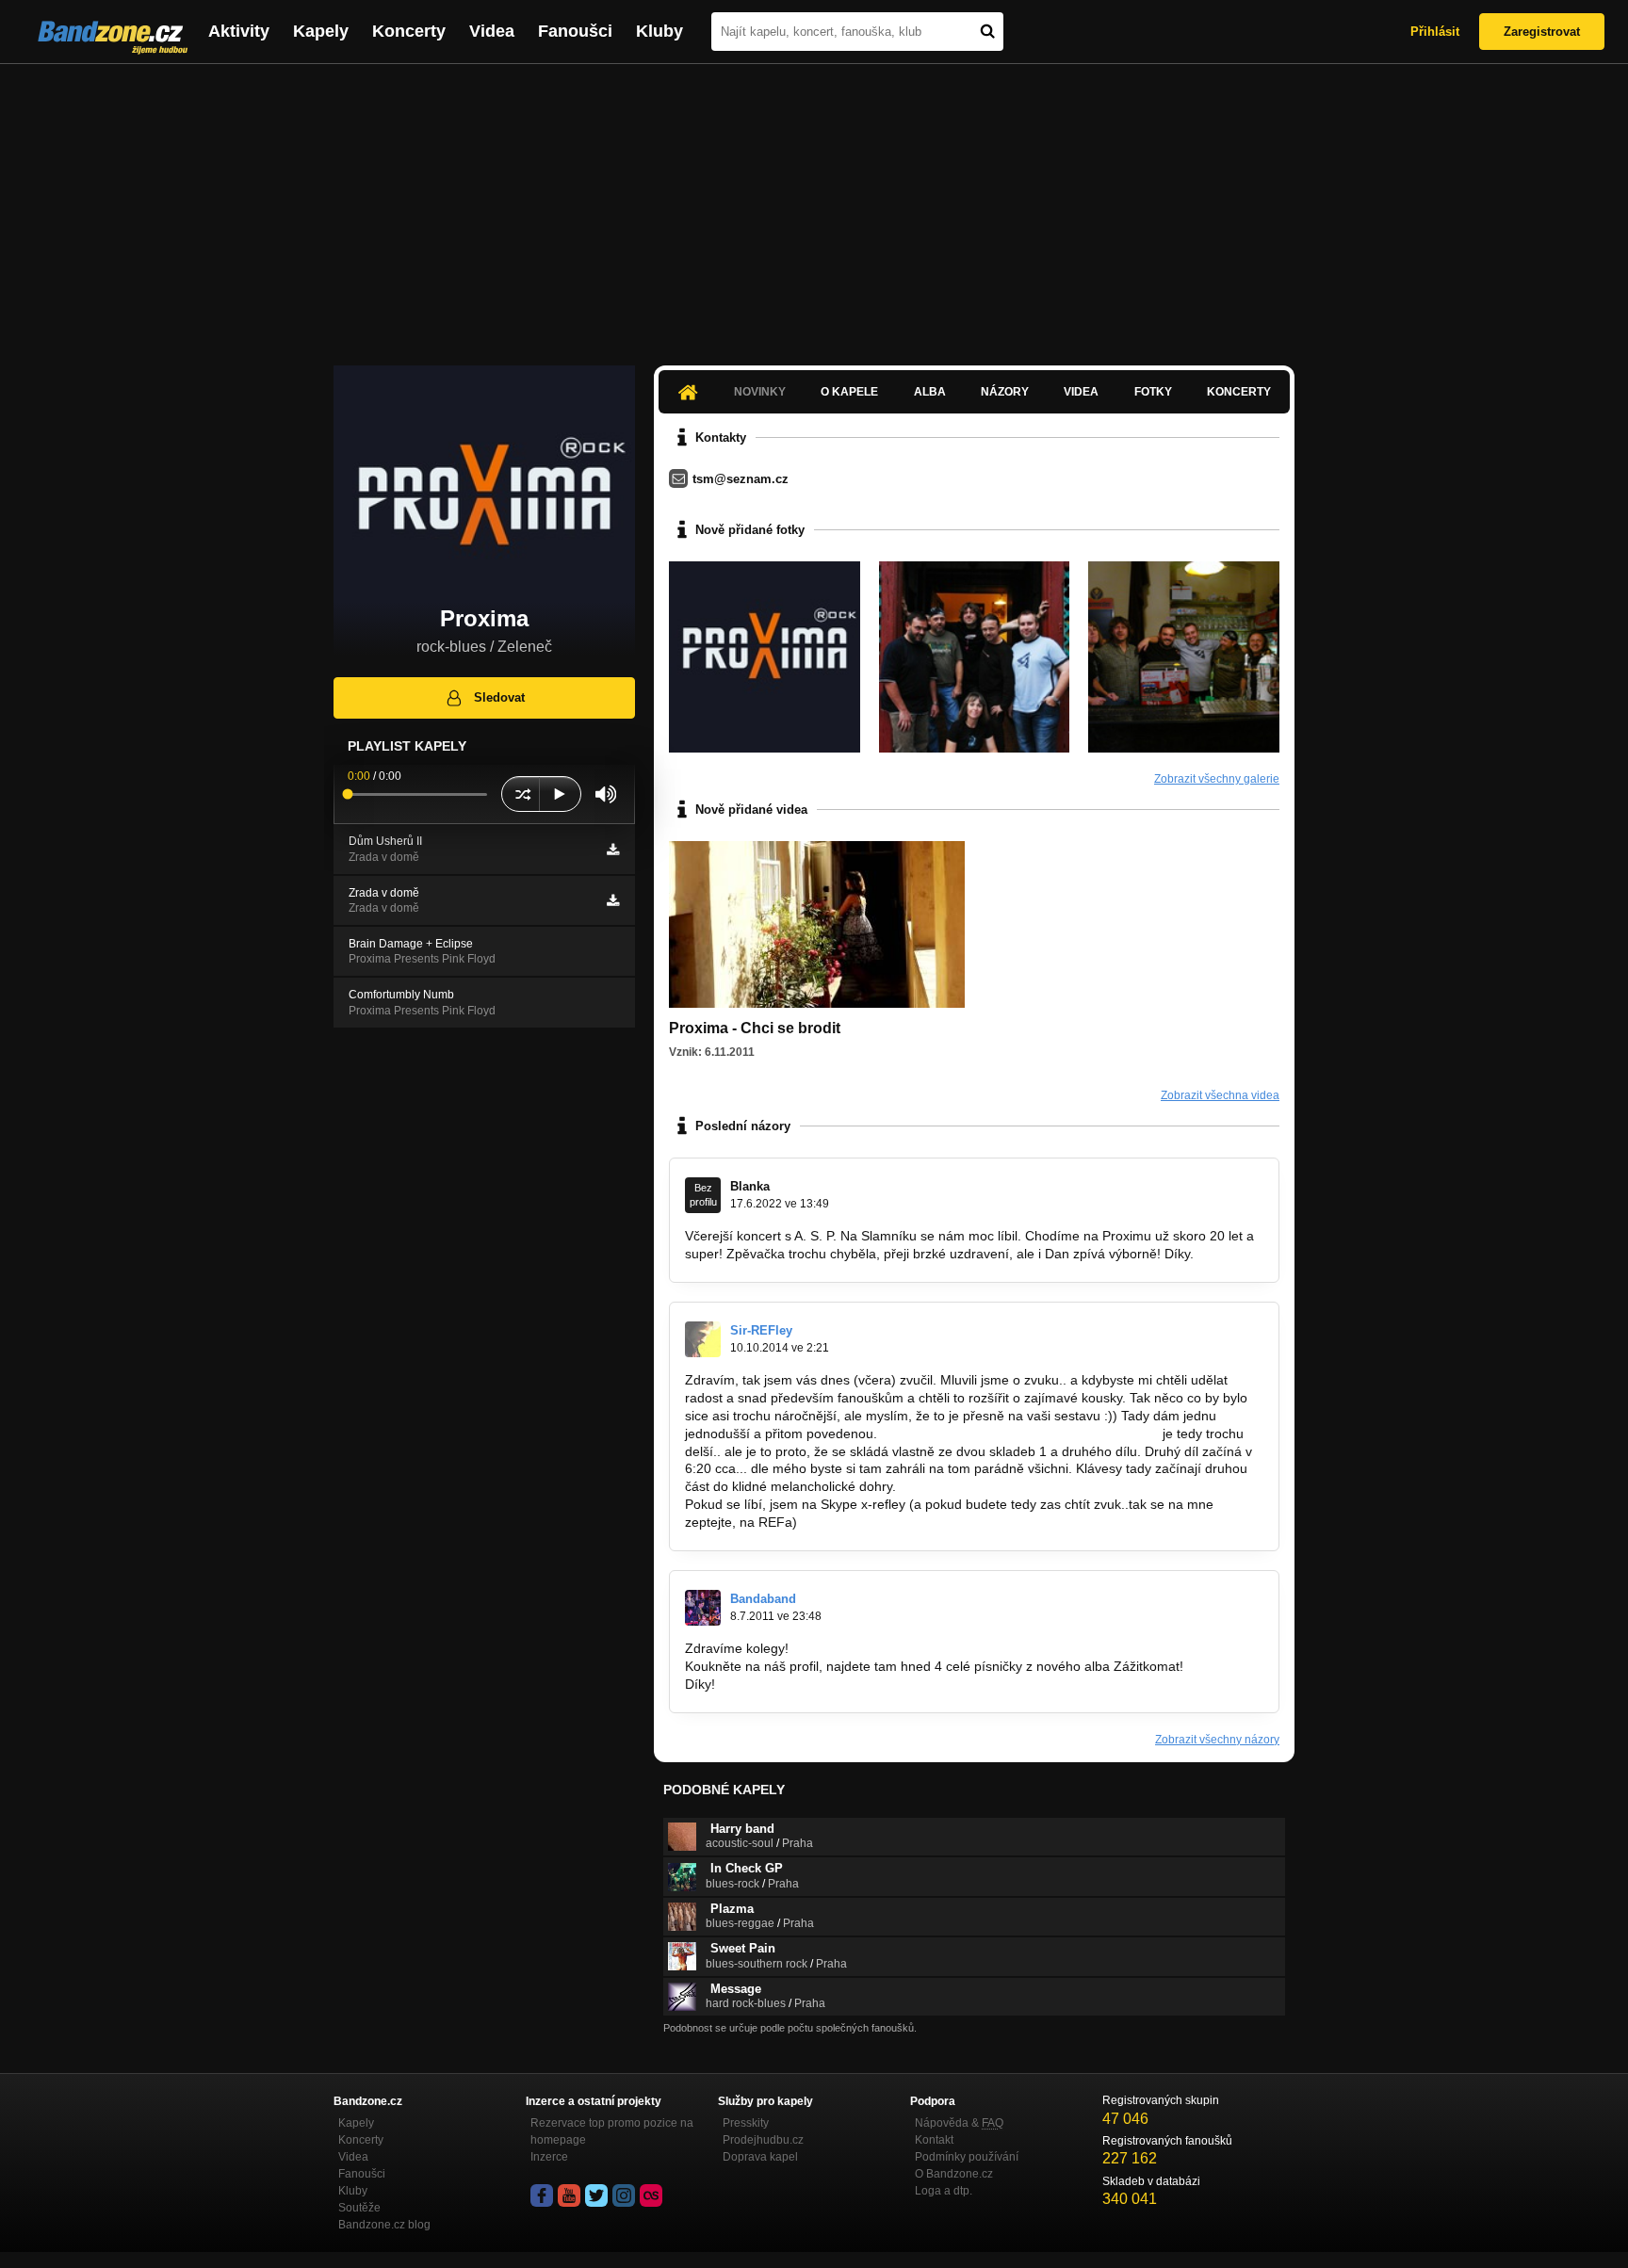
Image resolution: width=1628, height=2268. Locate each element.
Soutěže (359, 2208)
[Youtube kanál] (569, 2195)
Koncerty (409, 31)
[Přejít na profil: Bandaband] (703, 1608)
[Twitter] (596, 2195)
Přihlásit (1435, 32)
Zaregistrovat (1542, 32)
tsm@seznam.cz (741, 479)
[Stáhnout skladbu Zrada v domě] (613, 900)
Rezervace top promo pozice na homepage (612, 2131)
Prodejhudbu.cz (763, 2140)
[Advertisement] (814, 205)
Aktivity (239, 31)
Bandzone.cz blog (384, 2225)
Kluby (659, 31)
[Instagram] (624, 2195)
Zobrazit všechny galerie (1217, 779)
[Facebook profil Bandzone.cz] (542, 2195)
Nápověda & (959, 2123)
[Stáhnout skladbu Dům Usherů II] (613, 850)
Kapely (321, 31)
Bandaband (763, 1599)
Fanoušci (575, 31)
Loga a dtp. (944, 2191)
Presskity (746, 2123)
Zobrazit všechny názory (1217, 1740)
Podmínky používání (967, 2157)
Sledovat (499, 697)
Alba (930, 392)
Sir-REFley (761, 1330)
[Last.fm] (651, 2195)
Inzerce (549, 2157)
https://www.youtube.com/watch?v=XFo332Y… (1020, 1434)
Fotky (1153, 392)
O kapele (849, 392)
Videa (492, 31)
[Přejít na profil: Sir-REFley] (703, 1339)
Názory (1005, 392)
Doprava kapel (760, 2157)
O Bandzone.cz (954, 2174)
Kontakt (934, 2140)
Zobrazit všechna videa (1220, 1095)
